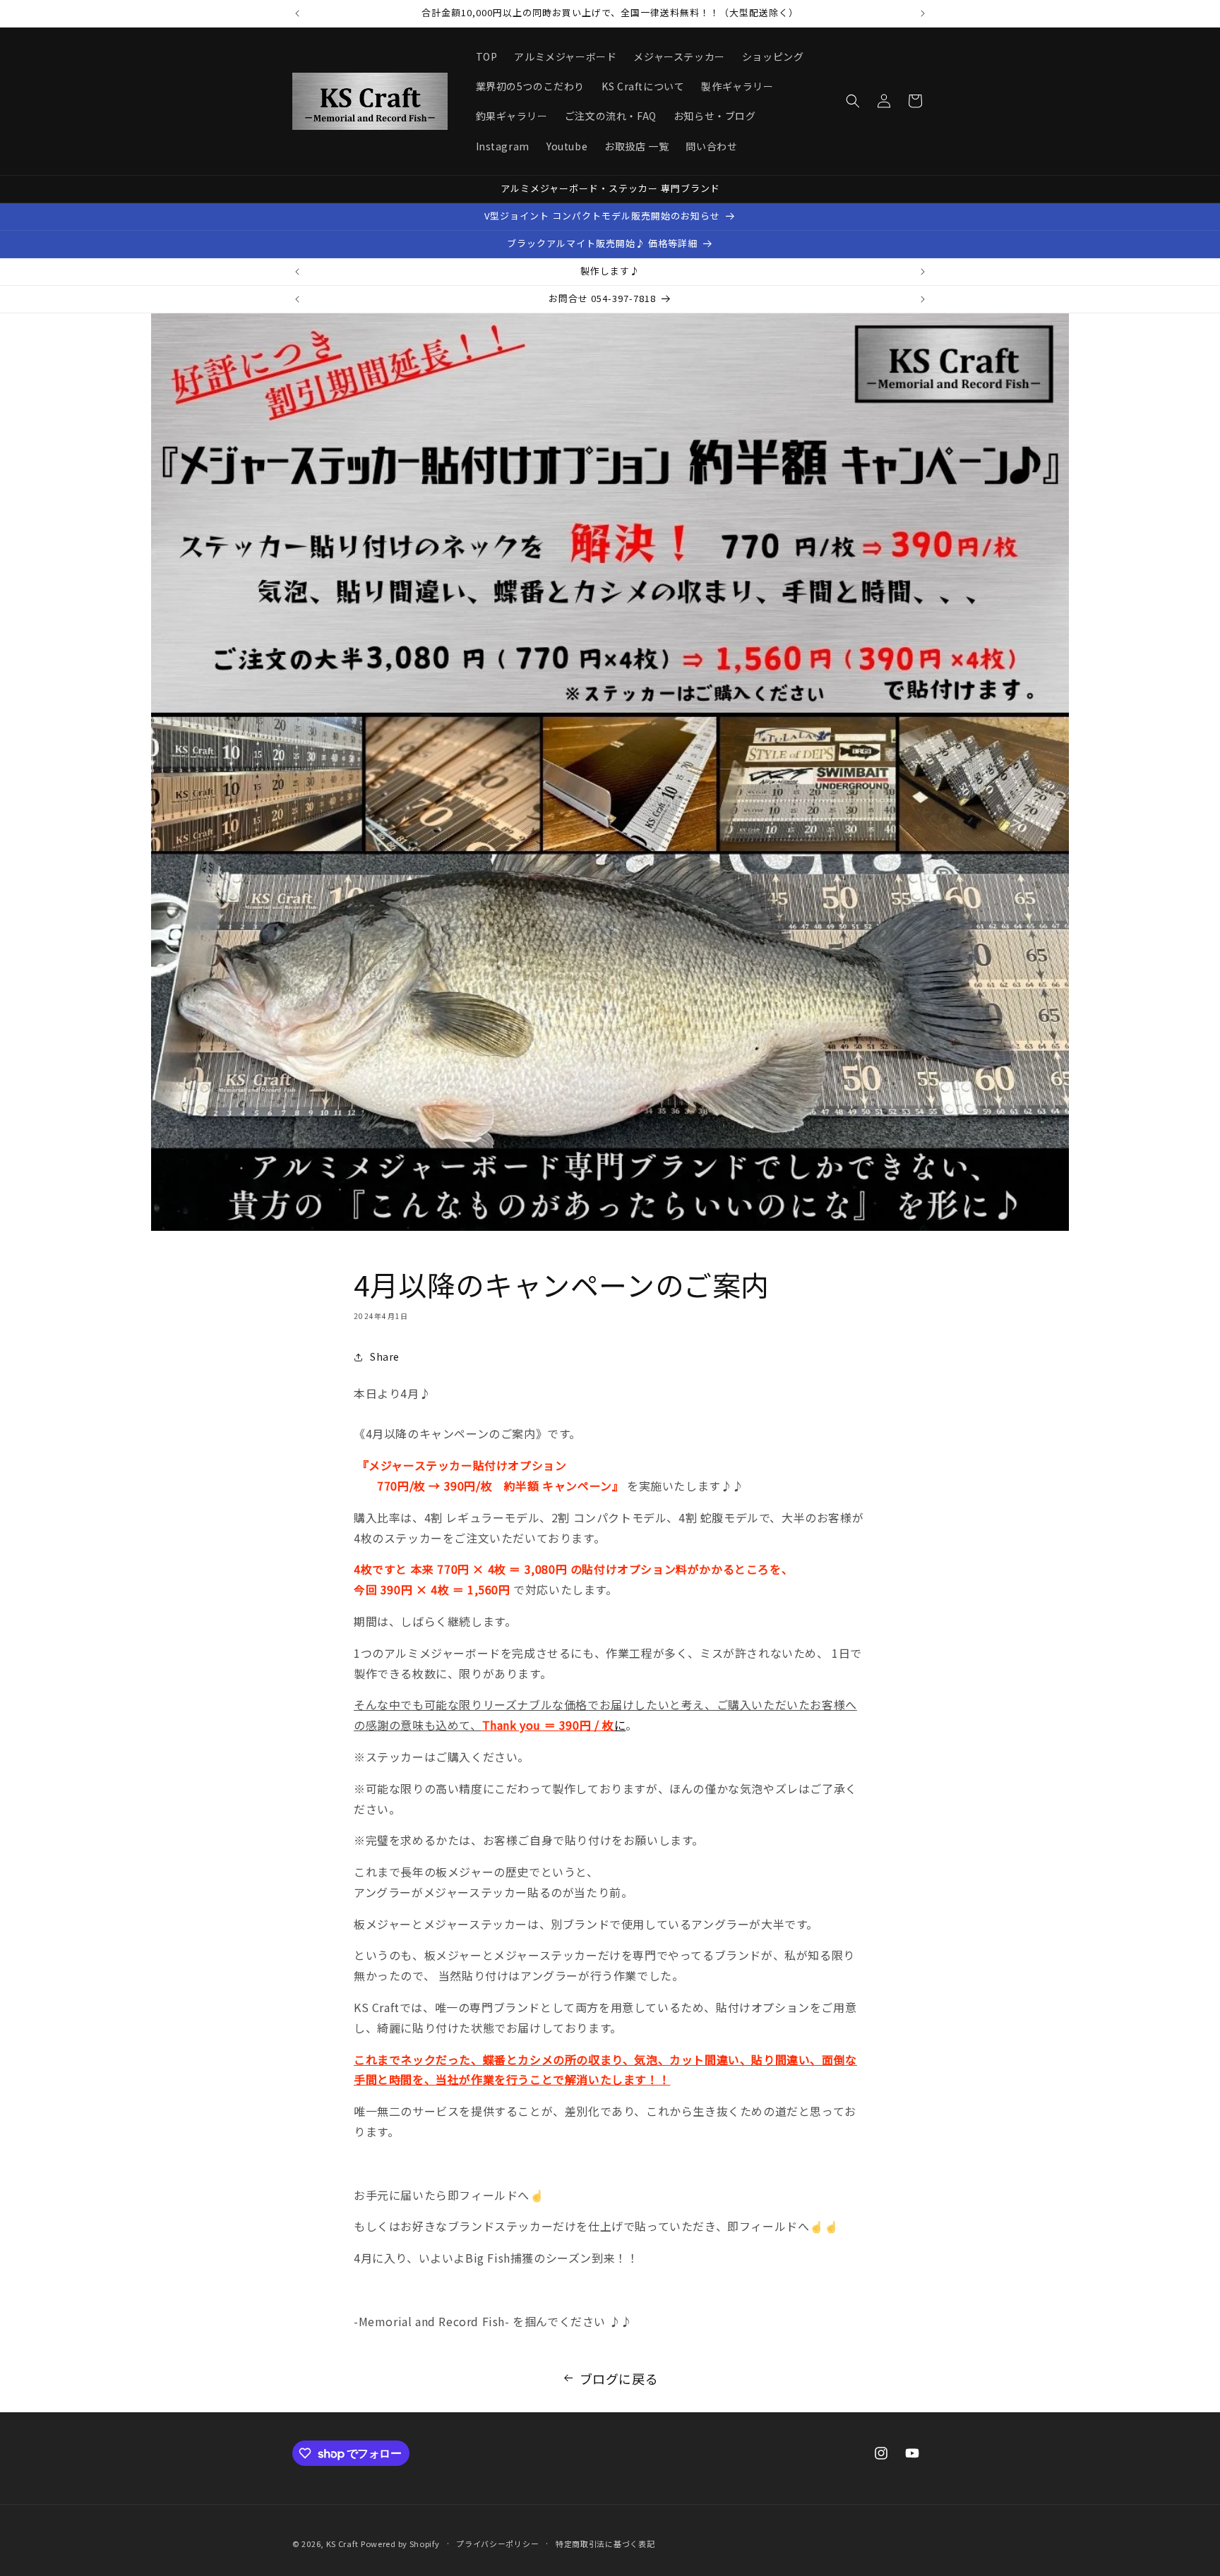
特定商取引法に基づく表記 (605, 2544)
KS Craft (342, 2544)
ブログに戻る (619, 2378)
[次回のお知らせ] (923, 13)
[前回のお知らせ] (297, 13)
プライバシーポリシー (497, 2544)
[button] (853, 101)
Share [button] (385, 1356)
